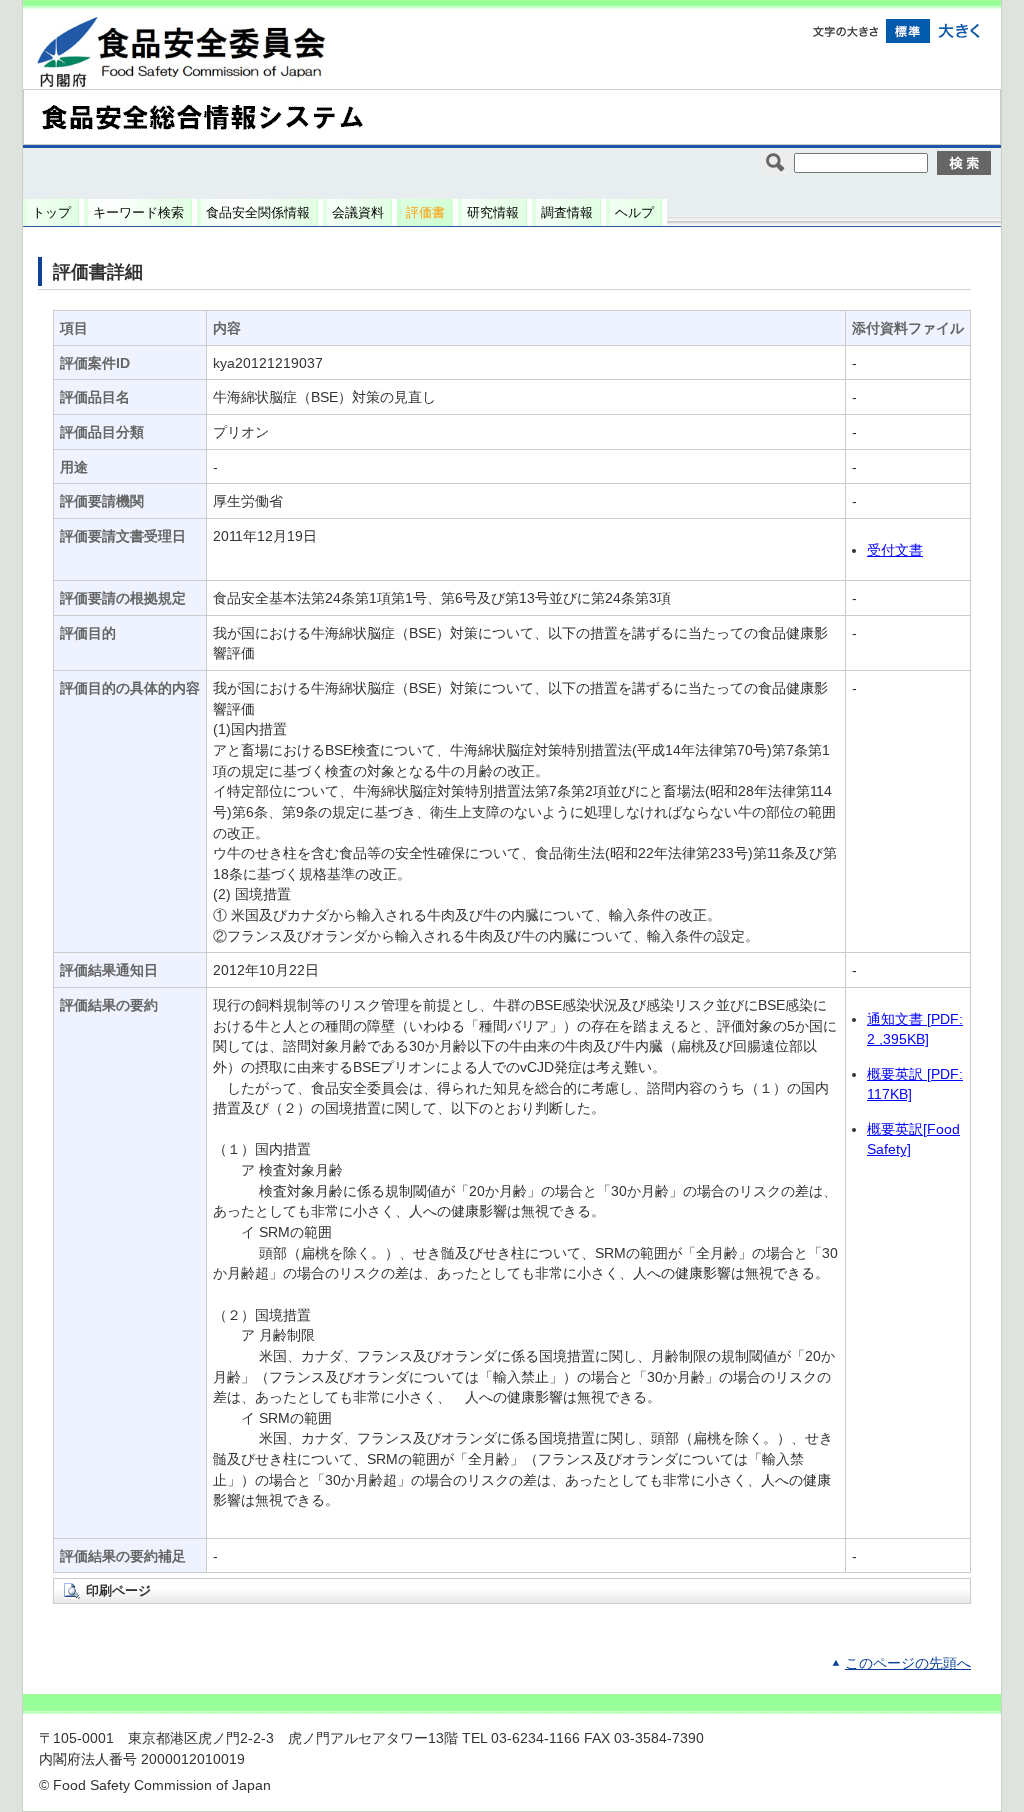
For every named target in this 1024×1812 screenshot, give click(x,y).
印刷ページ (118, 1590)
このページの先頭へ (908, 1663)
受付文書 (895, 550)
